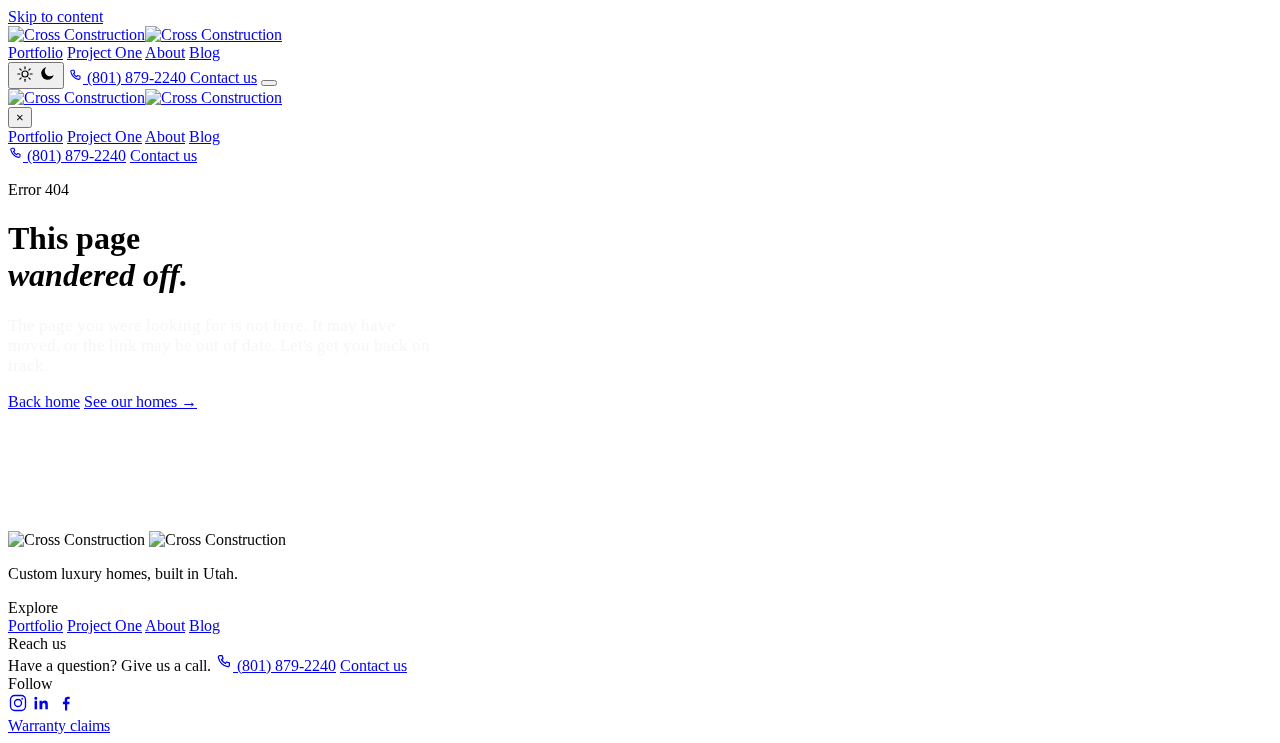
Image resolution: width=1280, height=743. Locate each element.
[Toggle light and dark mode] (36, 75)
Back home (44, 401)
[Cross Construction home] (640, 98)
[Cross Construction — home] (640, 35)
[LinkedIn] (42, 707)
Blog (204, 52)
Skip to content (55, 16)
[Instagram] (18, 707)
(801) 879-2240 (74, 155)
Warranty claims (59, 725)
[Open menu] (269, 83)
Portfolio (35, 52)
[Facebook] (66, 707)
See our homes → (140, 401)
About (165, 52)
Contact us (223, 77)
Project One (104, 52)
